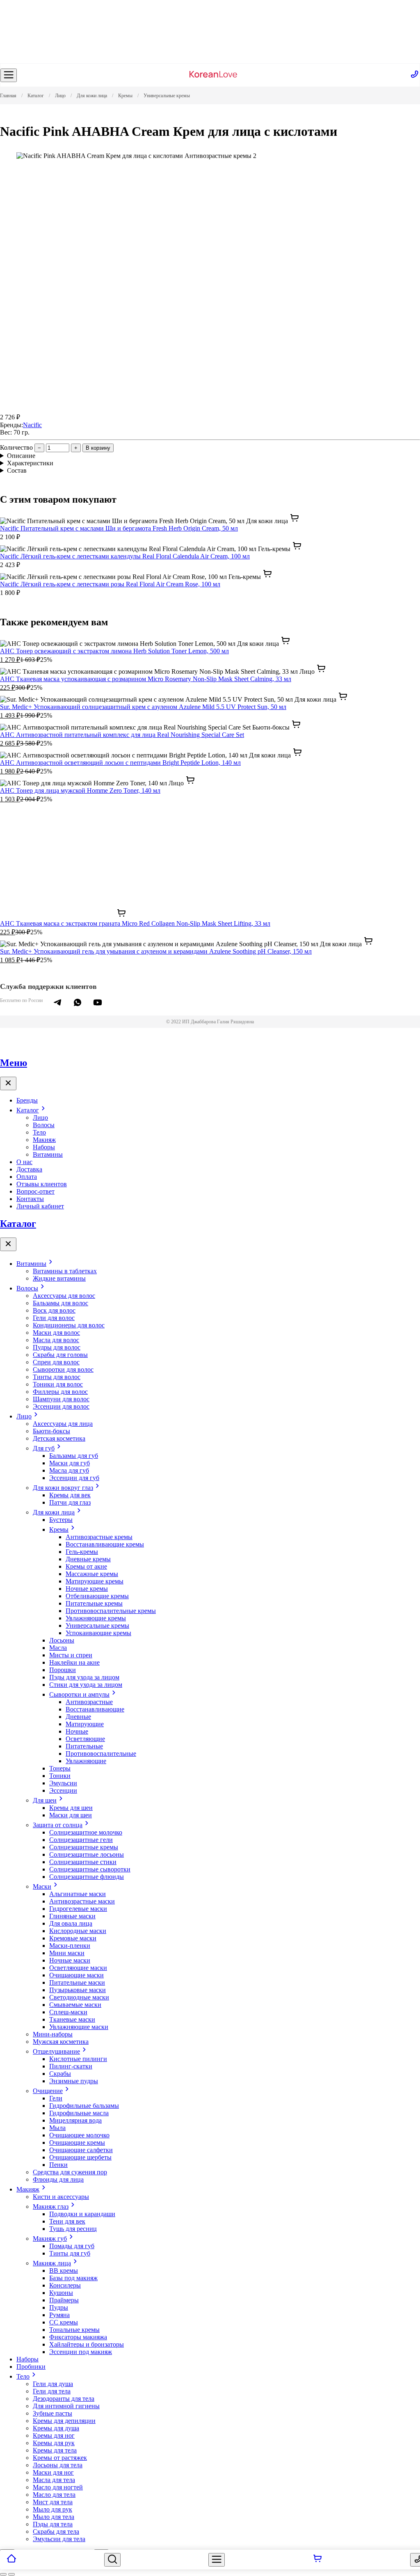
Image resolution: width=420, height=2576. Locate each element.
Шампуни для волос (61, 1399)
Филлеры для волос (60, 1392)
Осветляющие (85, 1739)
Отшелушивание (56, 2051)
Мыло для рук (52, 2509)
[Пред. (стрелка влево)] (3, 2574)
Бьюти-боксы (51, 1431)
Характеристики (30, 463)
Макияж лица (52, 2263)
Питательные (84, 1746)
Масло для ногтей (58, 2487)
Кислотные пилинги (78, 2059)
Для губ (44, 1448)
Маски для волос (56, 1333)
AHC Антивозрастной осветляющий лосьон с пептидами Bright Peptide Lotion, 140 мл (120, 763)
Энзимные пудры (74, 2081)
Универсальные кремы (97, 1625)
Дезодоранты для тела (64, 2399)
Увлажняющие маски (79, 2027)
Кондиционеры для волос (69, 1325)
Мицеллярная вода (75, 2120)
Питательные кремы (94, 1603)
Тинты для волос (57, 1377)
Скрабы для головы (60, 1355)
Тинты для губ (70, 2253)
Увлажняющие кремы (96, 1618)
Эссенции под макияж (81, 2352)
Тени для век (67, 2221)
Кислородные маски (78, 1931)
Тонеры (60, 1768)
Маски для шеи (71, 1815)
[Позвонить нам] (415, 75)
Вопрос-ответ (35, 1191)
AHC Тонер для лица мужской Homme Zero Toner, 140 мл (80, 790)
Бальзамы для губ (74, 1456)
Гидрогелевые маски (78, 1909)
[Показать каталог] (9, 75)
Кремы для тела (55, 2450)
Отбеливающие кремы (97, 1596)
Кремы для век (70, 1495)
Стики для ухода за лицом (86, 1685)
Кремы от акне (86, 1566)
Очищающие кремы (77, 2142)
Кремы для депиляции (64, 2421)
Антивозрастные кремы (99, 1537)
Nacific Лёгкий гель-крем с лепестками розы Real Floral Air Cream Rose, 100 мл (110, 584)
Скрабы (60, 2074)
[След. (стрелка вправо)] (11, 2574)
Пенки (58, 2165)
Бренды (27, 1100)
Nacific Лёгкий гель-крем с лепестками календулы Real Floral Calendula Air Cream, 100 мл (125, 556)
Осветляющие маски (78, 1968)
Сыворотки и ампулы (79, 1694)
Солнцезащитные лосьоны (87, 1854)
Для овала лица (71, 1923)
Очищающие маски (76, 1975)
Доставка (29, 1169)
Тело (39, 1132)
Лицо (40, 1118)
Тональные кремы (74, 2330)
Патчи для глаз (70, 1502)
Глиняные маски (72, 1916)
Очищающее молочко (79, 2135)
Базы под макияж (73, 2278)
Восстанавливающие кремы (105, 1544)
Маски (42, 1886)
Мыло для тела (54, 2517)
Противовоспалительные (101, 1754)
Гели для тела (52, 2391)
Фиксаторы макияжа (78, 2337)
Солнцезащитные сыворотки (90, 1869)
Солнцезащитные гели (81, 1840)
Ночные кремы (87, 1589)
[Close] (8, 1083)
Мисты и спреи (71, 1655)
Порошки (63, 1670)
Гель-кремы (82, 1552)
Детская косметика (59, 1438)
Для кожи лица (54, 1512)
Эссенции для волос (61, 1406)
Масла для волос (56, 1340)
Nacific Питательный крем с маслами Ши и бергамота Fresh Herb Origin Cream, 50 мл (119, 528)
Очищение (48, 2091)
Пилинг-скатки (71, 2066)
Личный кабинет (40, 1206)
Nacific (32, 425)
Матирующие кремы (95, 1581)
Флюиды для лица (58, 2179)
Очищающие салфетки (81, 2150)
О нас (24, 1162)
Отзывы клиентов (42, 1184)
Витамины (48, 1154)
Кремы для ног (54, 2435)
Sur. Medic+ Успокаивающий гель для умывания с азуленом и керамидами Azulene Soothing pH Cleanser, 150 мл (156, 951)
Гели (56, 2098)
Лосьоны (62, 1640)
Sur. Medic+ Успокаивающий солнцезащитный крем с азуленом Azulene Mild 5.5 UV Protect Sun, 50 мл (143, 707)
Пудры (59, 2307)
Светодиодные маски (79, 1997)
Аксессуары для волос (64, 1296)
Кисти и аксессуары (61, 2197)
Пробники (31, 2367)
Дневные (78, 1717)
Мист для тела (53, 2502)
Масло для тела (54, 2495)
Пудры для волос (57, 1347)
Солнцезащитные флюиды (87, 1877)
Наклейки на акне (74, 1662)
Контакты (30, 1199)
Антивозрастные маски (82, 1901)
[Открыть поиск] (112, 2560)
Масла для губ (69, 1470)
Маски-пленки (70, 1946)
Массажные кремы (92, 1574)
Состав (17, 470)
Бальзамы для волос (60, 1303)
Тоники (60, 1776)
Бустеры (61, 1520)
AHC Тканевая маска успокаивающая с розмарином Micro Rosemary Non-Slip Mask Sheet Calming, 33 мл (146, 679)
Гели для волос (54, 1318)
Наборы (44, 1147)
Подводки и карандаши (82, 2214)
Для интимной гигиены (66, 2406)
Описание (21, 456)
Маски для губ (70, 1463)
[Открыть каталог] (217, 2560)
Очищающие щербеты (80, 2157)
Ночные (77, 1731)
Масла (58, 1648)
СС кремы (64, 2322)
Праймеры (64, 2300)
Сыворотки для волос (63, 1369)
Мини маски (67, 1953)
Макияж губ (50, 2239)
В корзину (98, 448)
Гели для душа (53, 2384)
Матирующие (85, 1724)
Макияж (44, 1140)
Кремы (59, 1529)
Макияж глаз (51, 2207)
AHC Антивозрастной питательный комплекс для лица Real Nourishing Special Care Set (122, 735)
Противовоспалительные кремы (111, 1611)
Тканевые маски (72, 2019)
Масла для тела (54, 2480)
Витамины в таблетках (65, 1271)
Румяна (59, 2315)
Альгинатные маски (78, 1894)
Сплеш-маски (68, 2012)
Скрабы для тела (56, 2531)
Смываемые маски (75, 2005)
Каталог (28, 1110)
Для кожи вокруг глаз (63, 1488)
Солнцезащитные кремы (84, 1847)
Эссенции (63, 1790)
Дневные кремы (88, 1559)
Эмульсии (63, 1783)
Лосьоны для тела (58, 2465)
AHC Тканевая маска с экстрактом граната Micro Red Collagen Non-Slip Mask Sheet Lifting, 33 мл (135, 923)
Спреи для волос (56, 1362)
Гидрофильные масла (79, 2113)
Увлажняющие (86, 1761)
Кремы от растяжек (60, 2458)
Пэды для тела (53, 2524)
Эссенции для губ (74, 1478)
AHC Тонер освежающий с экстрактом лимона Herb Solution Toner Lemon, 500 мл (114, 651)
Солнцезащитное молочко (86, 1832)
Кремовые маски (73, 1938)
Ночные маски (70, 1960)
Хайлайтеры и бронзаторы (87, 2344)
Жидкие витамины (59, 1278)
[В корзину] (317, 2560)
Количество (16, 447)
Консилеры (65, 2285)
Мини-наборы (53, 2034)
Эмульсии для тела (59, 2539)
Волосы (44, 1125)
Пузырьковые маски (78, 1990)
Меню (14, 1063)
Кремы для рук (54, 2443)
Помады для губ (72, 2246)
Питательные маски (77, 1982)
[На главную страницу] (213, 75)
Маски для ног (53, 2472)
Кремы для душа (56, 2428)
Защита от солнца (58, 1825)
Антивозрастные (89, 1702)
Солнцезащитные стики (83, 1862)
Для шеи (45, 1800)
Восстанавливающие (95, 1709)
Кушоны (61, 2293)
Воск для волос (54, 1310)
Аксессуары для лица (63, 1424)
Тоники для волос (58, 1384)
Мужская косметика (61, 2042)
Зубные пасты (52, 2413)
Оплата (27, 1177)
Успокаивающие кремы (98, 1633)
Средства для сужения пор (70, 2172)
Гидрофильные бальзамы (84, 2106)
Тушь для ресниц (73, 2229)
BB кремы (64, 2271)
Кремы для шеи (71, 1808)
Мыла (57, 2128)
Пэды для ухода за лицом (84, 1677)
